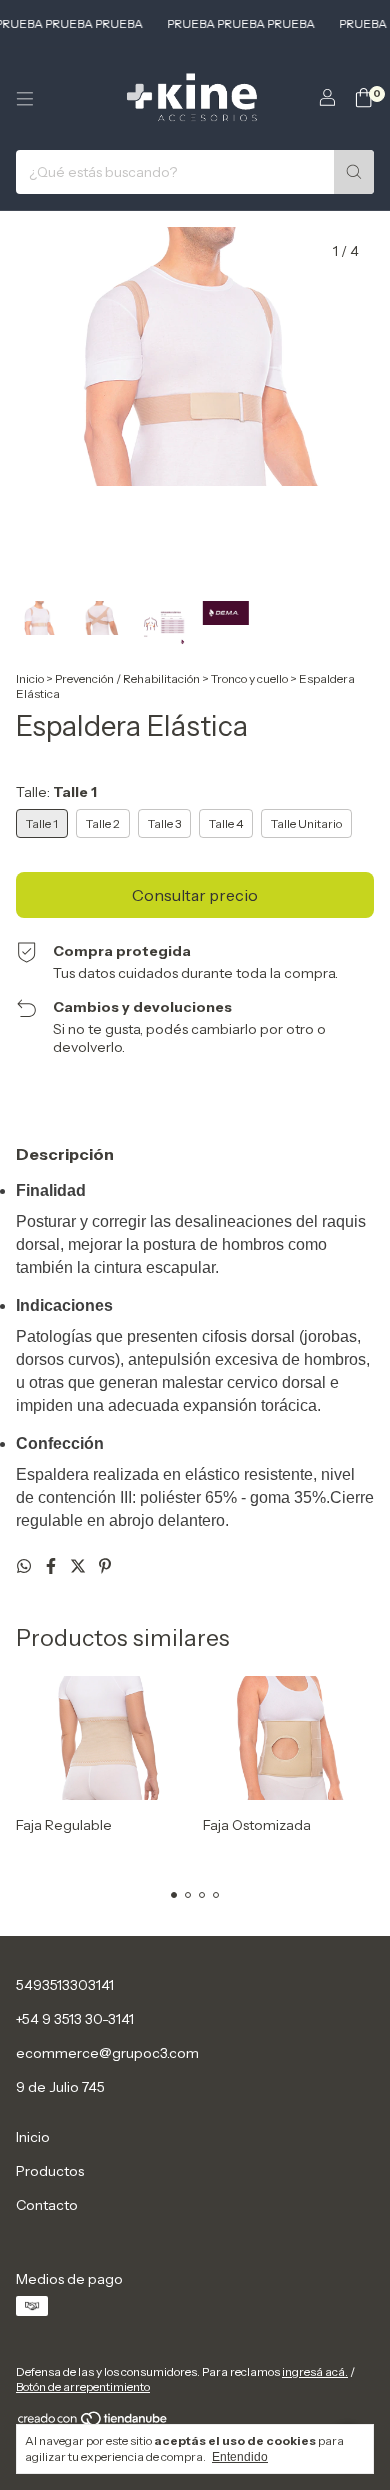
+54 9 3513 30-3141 (75, 2019)
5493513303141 (65, 1985)
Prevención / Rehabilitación (128, 678)
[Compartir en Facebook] (52, 1566)
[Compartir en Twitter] (79, 1566)
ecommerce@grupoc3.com (107, 2053)
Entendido (240, 2457)
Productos (50, 2171)
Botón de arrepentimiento (83, 2386)
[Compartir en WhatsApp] (25, 1566)
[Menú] (25, 99)
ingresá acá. (315, 2371)
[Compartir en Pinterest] (105, 1566)
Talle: (56, 792)
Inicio (30, 678)
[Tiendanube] (93, 2422)
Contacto (47, 2205)
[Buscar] (354, 172)
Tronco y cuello (249, 678)
